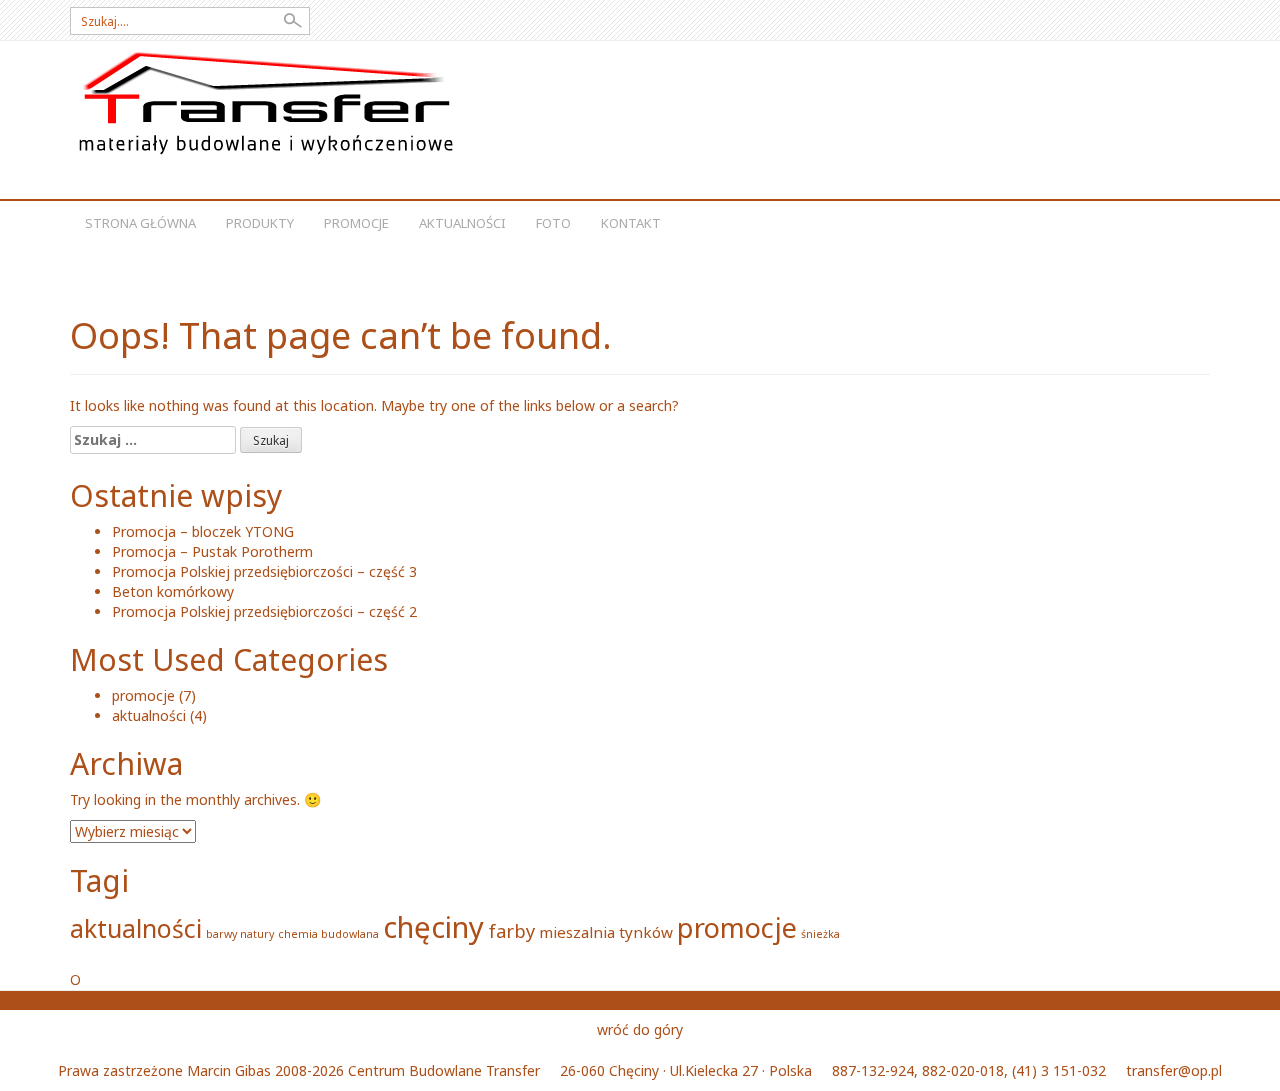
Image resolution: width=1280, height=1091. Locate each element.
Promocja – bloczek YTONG (203, 531)
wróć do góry (640, 1029)
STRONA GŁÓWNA (140, 223)
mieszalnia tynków (606, 932)
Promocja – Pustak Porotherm (212, 551)
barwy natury (240, 934)
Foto (553, 223)
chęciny (433, 927)
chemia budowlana (328, 934)
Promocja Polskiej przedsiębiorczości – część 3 (264, 571)
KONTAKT (631, 223)
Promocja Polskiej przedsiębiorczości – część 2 (264, 611)
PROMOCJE (356, 223)
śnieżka (820, 934)
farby (511, 931)
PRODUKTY (260, 223)
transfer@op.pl (1174, 1070)
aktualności (149, 715)
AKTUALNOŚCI (462, 223)
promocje (143, 695)
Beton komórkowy (173, 591)
